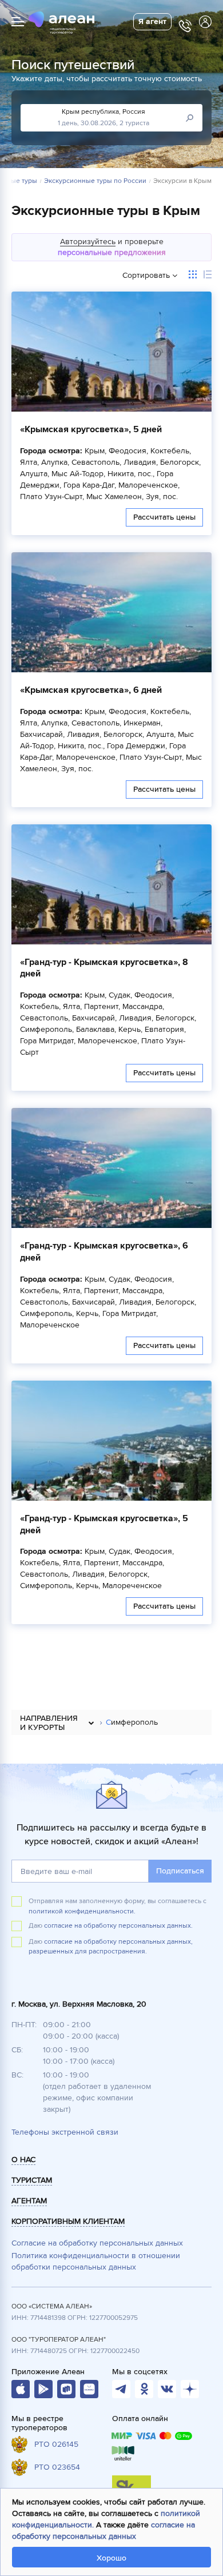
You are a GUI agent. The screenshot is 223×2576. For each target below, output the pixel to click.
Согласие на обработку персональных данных (97, 2243)
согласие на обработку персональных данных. (118, 1926)
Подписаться (180, 1871)
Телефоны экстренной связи (65, 2132)
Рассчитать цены (164, 517)
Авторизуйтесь (88, 242)
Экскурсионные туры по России (95, 181)
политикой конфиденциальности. (82, 1911)
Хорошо (111, 2558)
